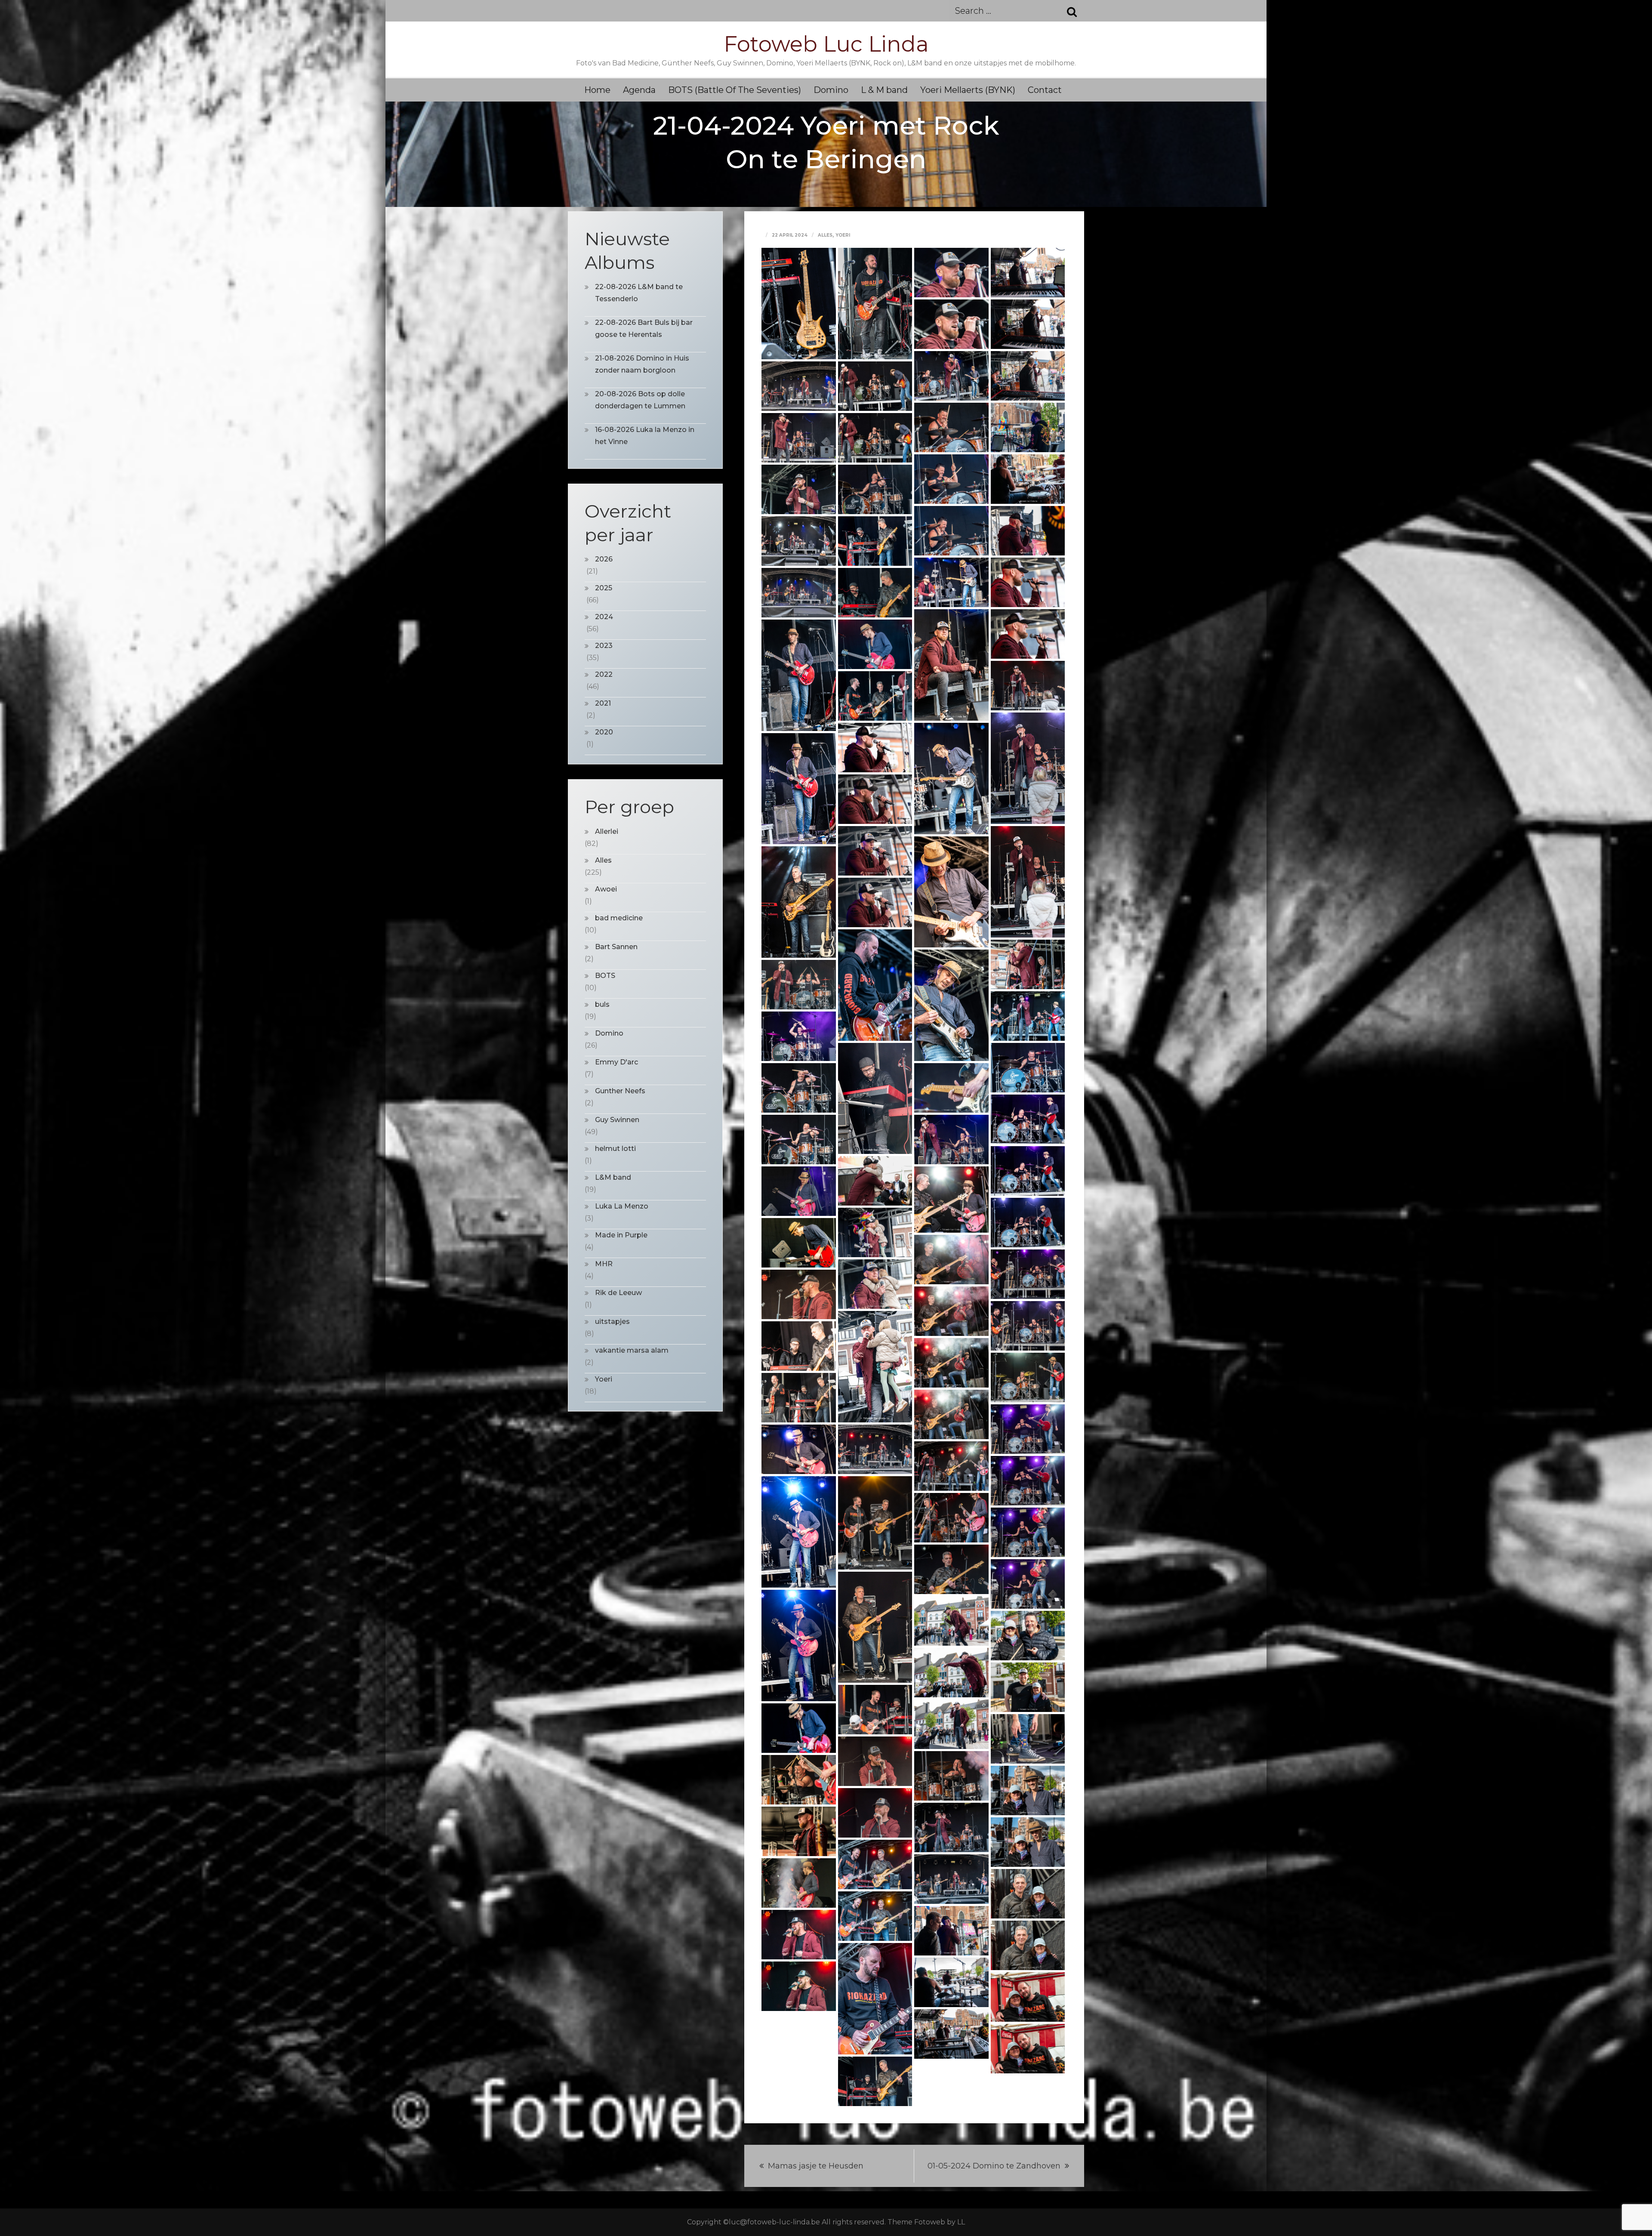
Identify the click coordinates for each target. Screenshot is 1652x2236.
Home (597, 90)
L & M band (884, 90)
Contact (1045, 90)
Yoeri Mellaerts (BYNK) (968, 90)
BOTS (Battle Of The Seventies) (735, 90)
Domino (831, 90)
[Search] (1067, 11)
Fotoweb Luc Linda (826, 44)
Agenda (639, 90)
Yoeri (843, 235)
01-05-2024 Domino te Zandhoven (994, 2166)
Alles (825, 235)
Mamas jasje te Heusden (816, 2166)
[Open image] (799, 303)
